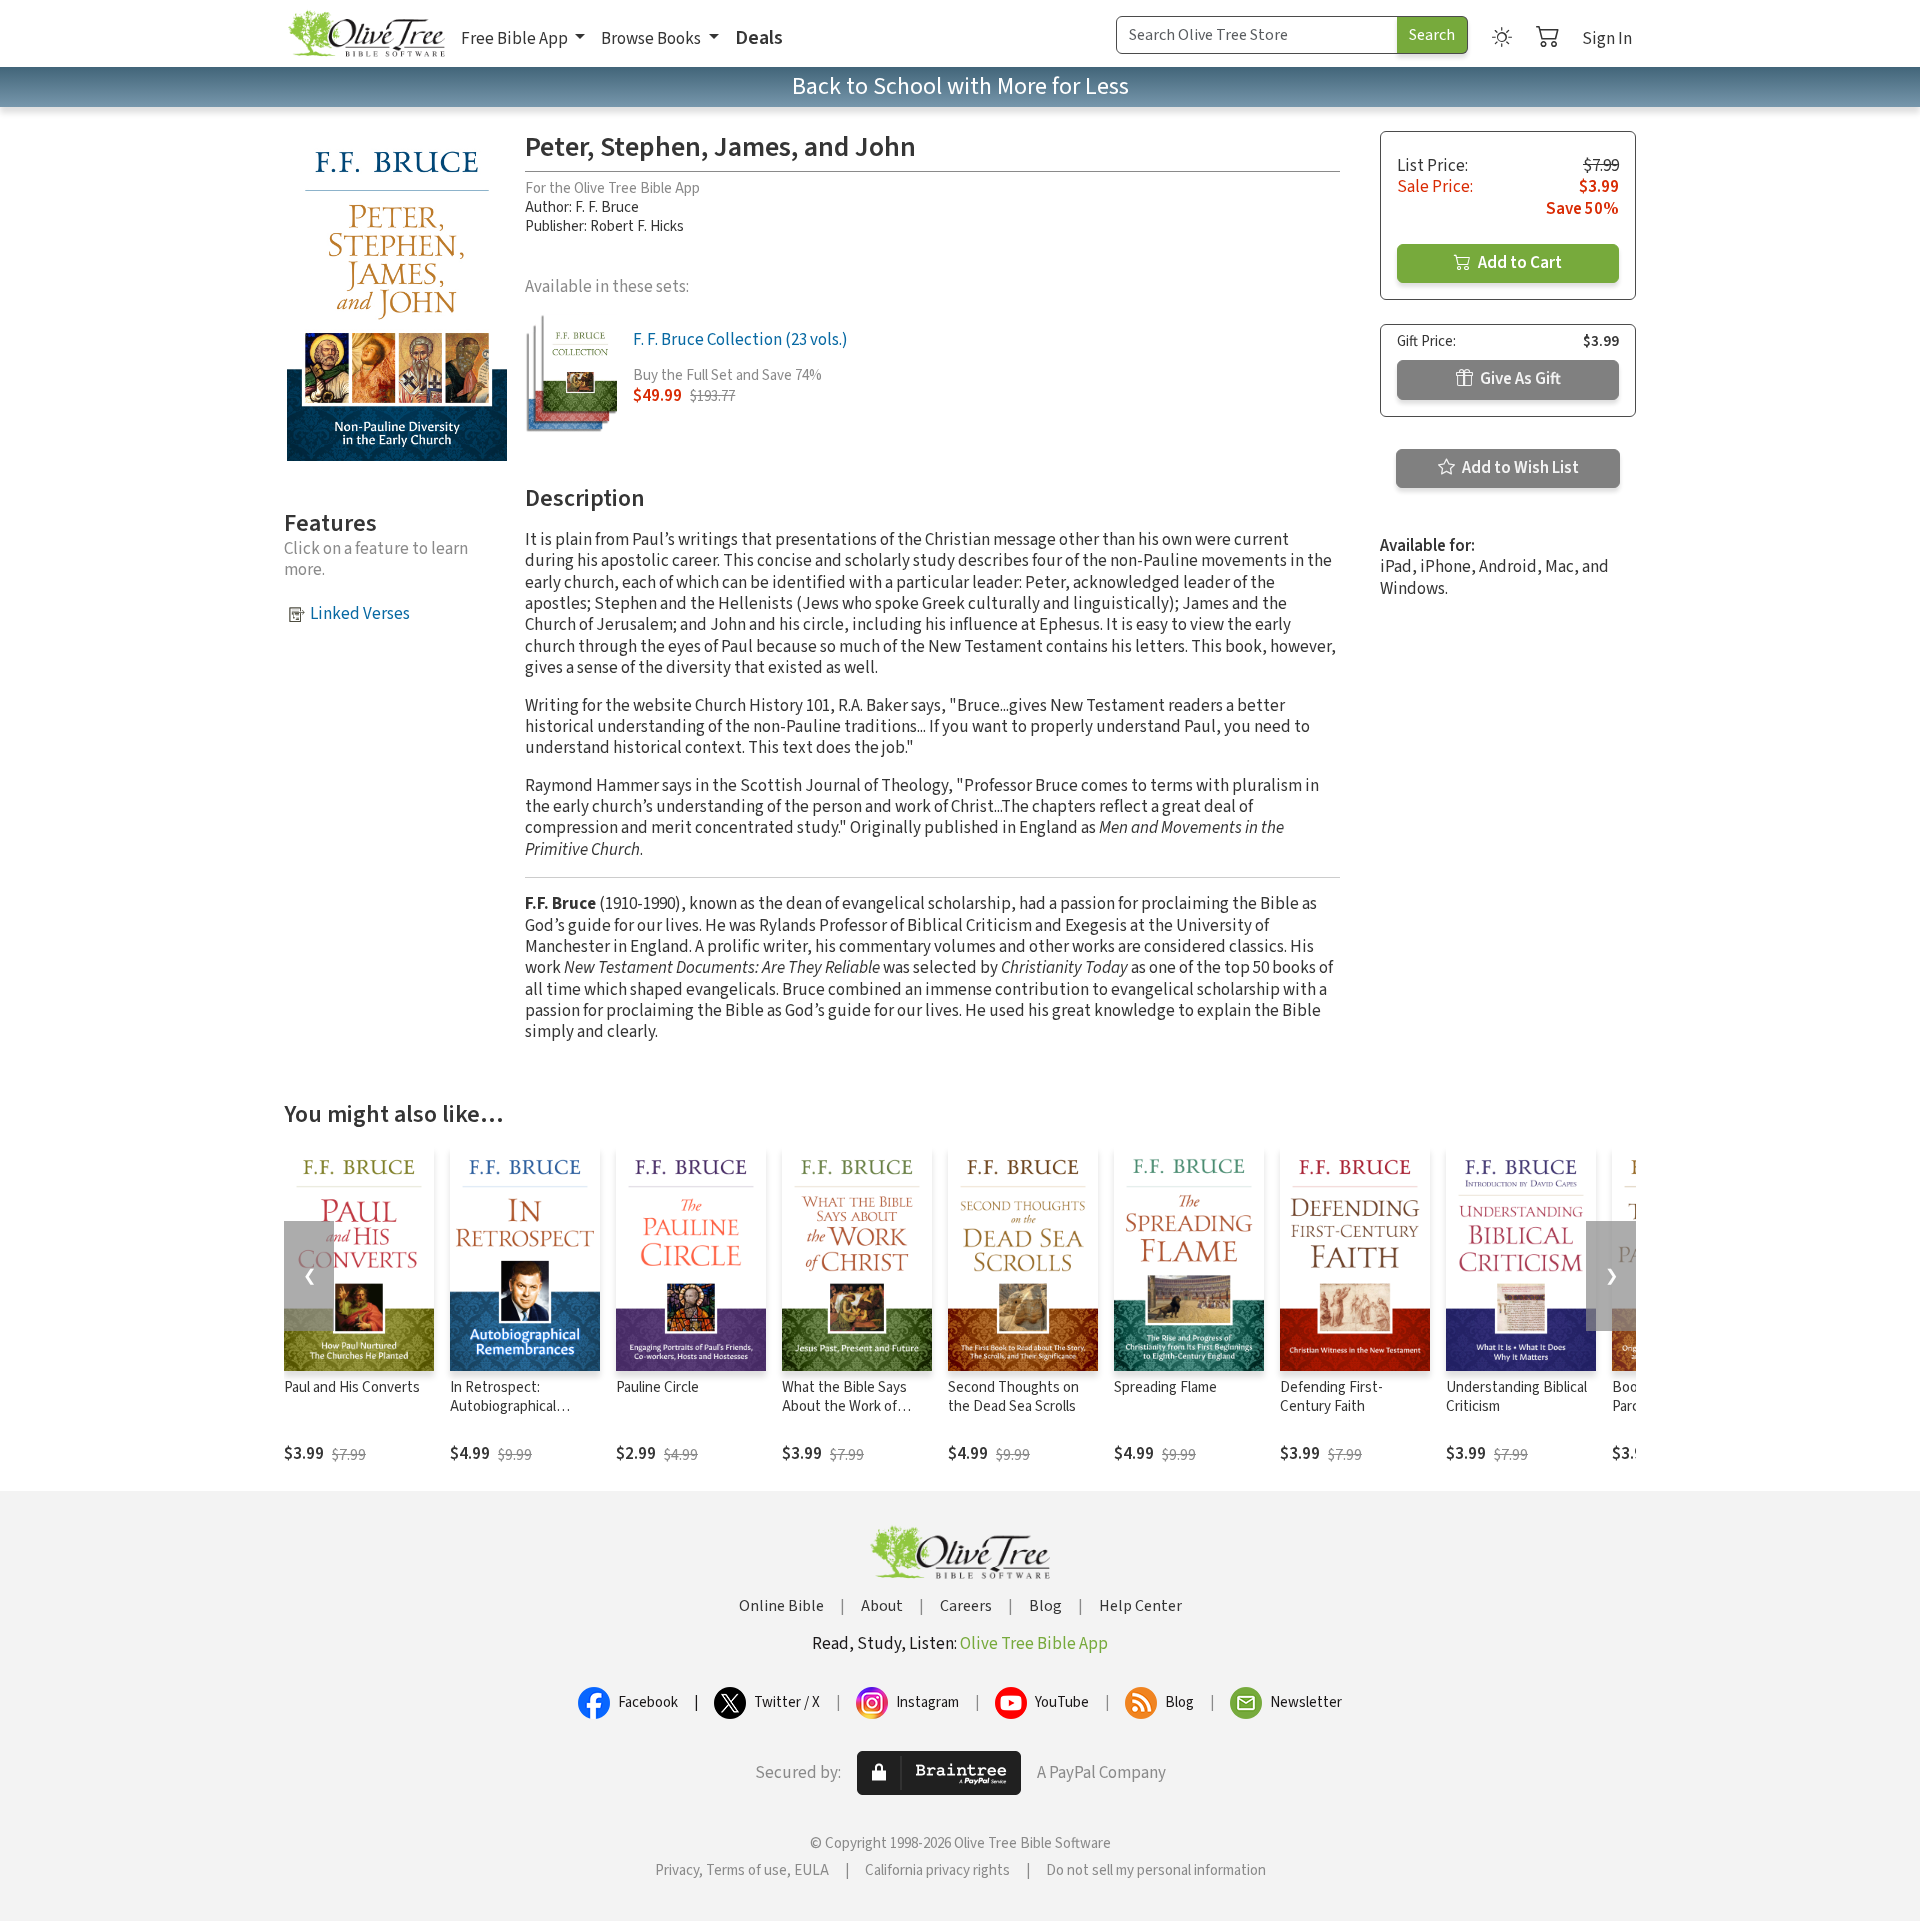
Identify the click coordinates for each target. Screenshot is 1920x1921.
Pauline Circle (657, 1387)
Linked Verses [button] (360, 614)
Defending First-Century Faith (1331, 1397)
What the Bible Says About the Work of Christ (844, 1406)
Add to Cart (1518, 263)
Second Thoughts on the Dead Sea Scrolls (1013, 1397)
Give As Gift (1519, 379)
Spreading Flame (1165, 1387)
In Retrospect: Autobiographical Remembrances (503, 1406)
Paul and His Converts (352, 1387)
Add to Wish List (1519, 468)
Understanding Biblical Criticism (1516, 1397)
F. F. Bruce (607, 207)
